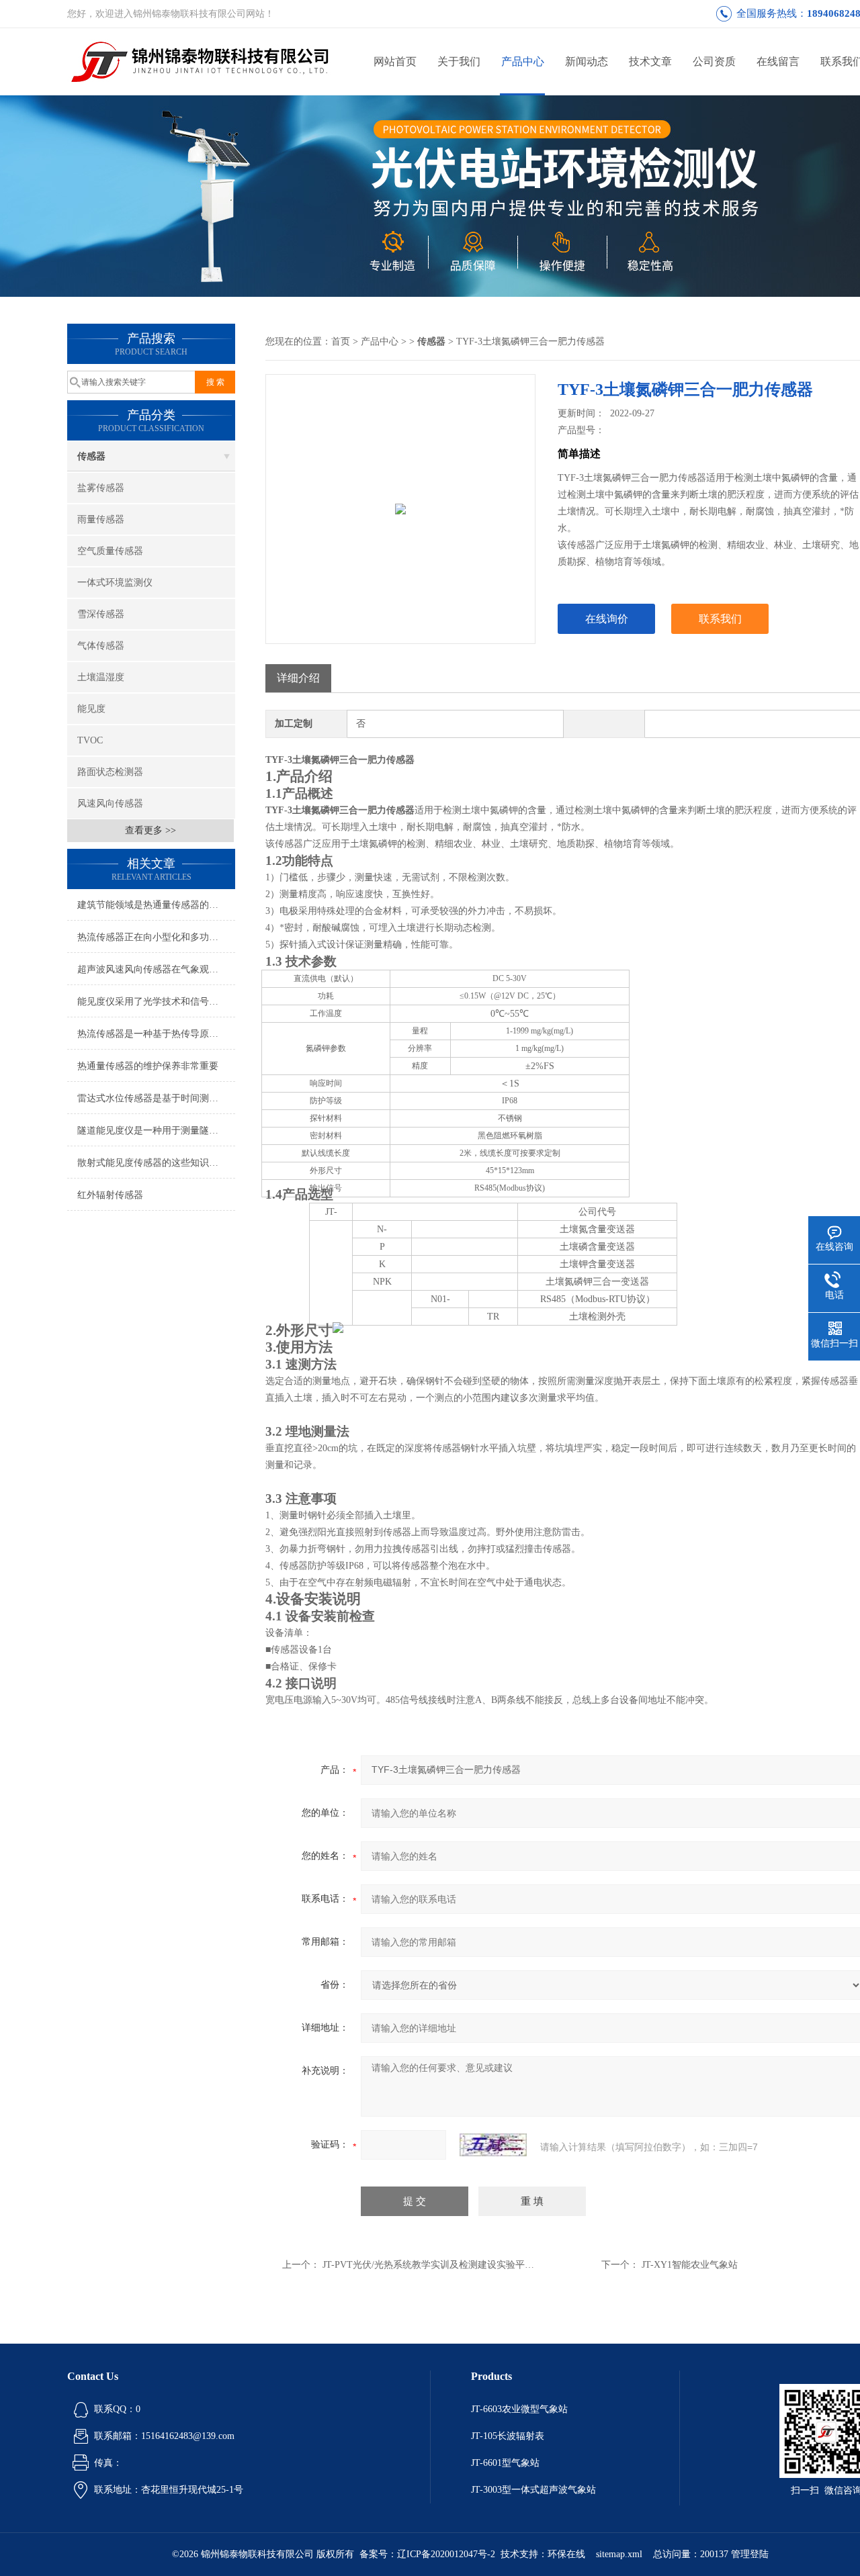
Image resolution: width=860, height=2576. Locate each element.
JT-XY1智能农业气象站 (690, 2265)
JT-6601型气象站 (505, 2463)
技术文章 (650, 61)
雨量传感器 (101, 519)
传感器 (91, 456)
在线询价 (607, 619)
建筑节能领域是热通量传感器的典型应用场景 (156, 905)
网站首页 (395, 61)
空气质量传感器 (110, 551)
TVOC (90, 740)
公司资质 (714, 61)
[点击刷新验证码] (493, 2145)
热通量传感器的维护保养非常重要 (148, 1066)
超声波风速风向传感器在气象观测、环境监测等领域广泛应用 (156, 969)
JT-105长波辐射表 (508, 2436)
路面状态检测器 (110, 772)
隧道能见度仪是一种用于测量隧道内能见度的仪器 (156, 1131)
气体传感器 (101, 646)
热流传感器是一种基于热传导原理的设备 (156, 1034)
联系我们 (720, 619)
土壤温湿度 (101, 677)
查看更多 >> (150, 830)
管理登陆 (750, 2554)
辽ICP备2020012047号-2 (446, 2554)
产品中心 (523, 61)
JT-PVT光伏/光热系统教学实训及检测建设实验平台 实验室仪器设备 (463, 2265)
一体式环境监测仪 (115, 583)
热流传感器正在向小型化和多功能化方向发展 (156, 937)
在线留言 (778, 61)
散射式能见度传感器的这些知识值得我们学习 (156, 1163)
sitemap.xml (619, 2554)
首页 (341, 341)
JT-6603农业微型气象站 (519, 2409)
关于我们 (459, 61)
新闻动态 (587, 61)
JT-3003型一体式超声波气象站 (533, 2490)
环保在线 (566, 2554)
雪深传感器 (101, 614)
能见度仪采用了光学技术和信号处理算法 (156, 1002)
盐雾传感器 (101, 488)
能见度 (91, 709)
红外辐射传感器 (110, 1195)
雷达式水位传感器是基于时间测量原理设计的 (156, 1098)
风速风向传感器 (110, 803)
